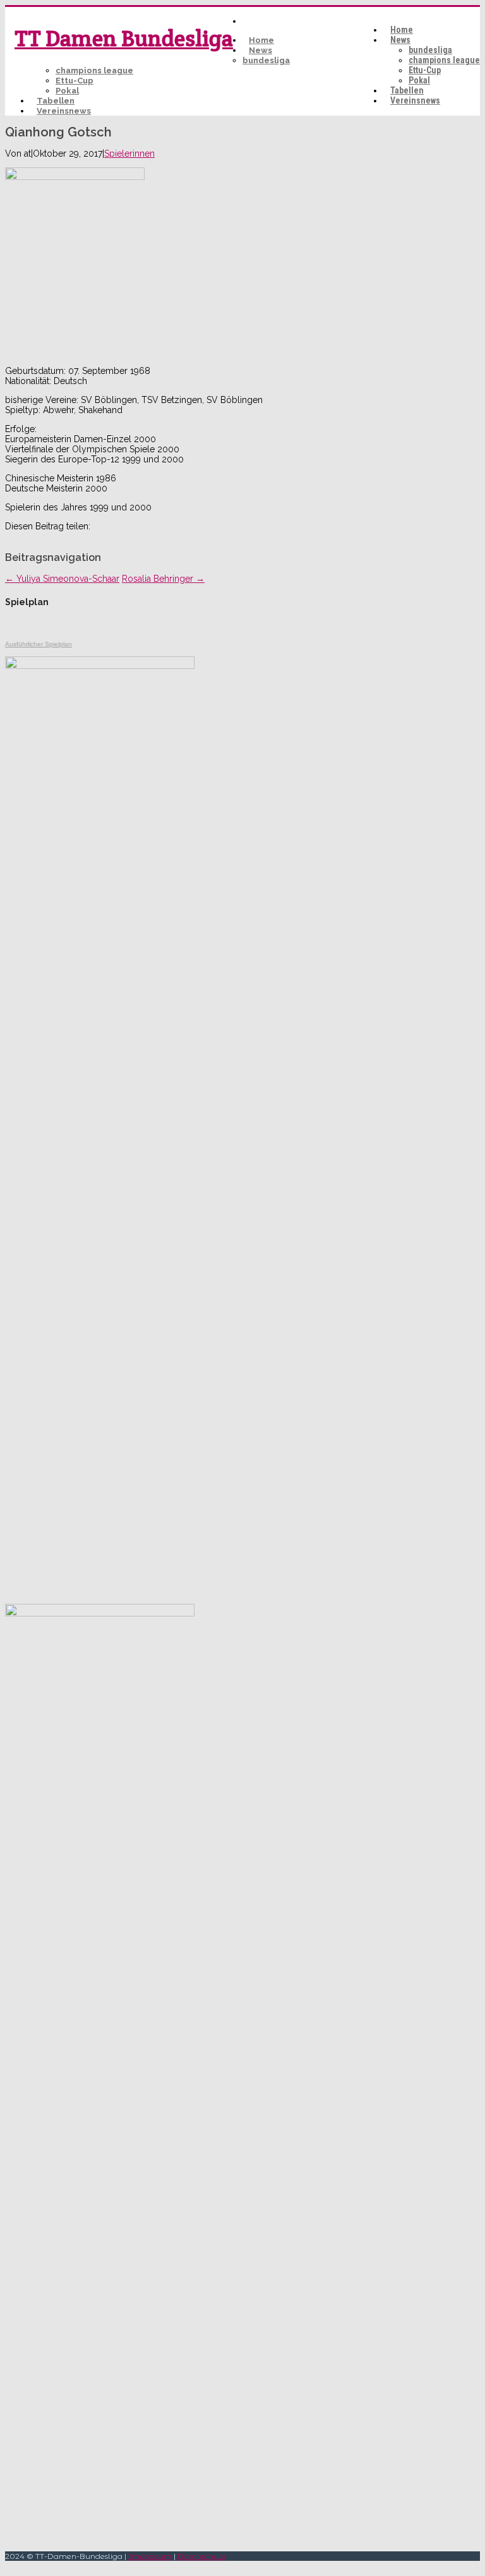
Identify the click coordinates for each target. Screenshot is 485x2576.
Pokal (419, 80)
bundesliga (430, 50)
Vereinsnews (415, 100)
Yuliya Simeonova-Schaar (62, 579)
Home (402, 30)
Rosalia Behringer (163, 579)
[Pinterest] (40, 536)
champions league (444, 60)
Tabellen (407, 90)
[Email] (68, 536)
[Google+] (54, 536)
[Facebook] (12, 536)
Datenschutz (202, 2556)
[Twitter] (26, 536)
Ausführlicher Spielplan (39, 644)
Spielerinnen (129, 153)
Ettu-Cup (425, 70)
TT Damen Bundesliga (124, 38)
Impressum (150, 2556)
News (400, 40)
